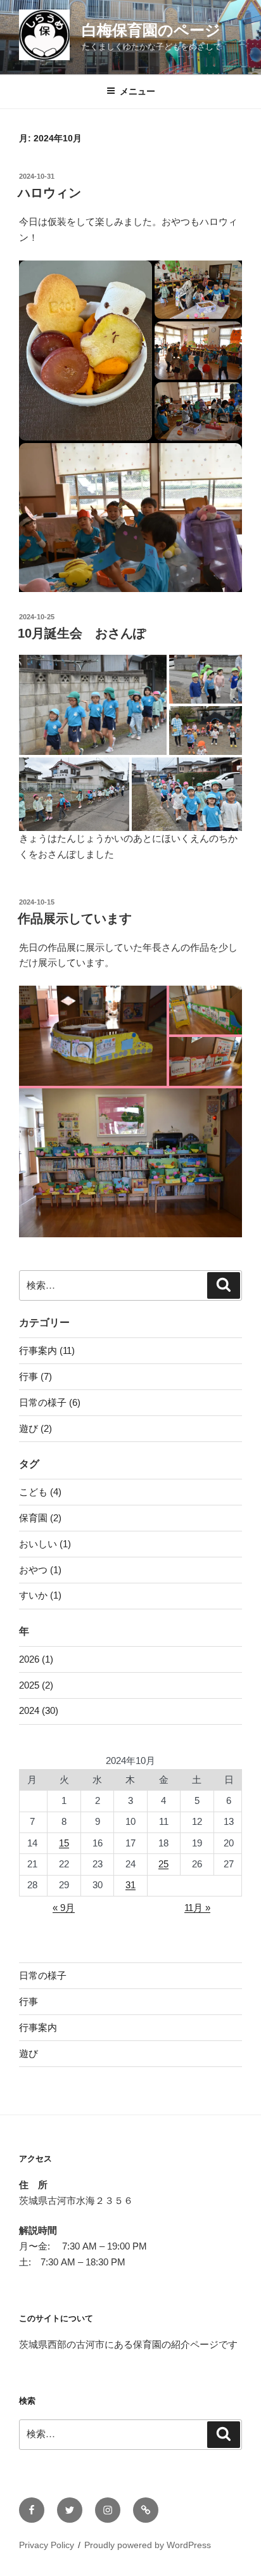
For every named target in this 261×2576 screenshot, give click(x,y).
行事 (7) (35, 1376)
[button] (86, 351)
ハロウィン (49, 193)
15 (64, 1843)
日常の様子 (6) (50, 1402)
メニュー (137, 91)
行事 (29, 2001)
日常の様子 (43, 1975)
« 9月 (64, 1908)
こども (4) (40, 1492)
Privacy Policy (47, 2545)
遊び (29, 2053)
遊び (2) (35, 1428)
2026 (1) (36, 1659)
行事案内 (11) (47, 1350)
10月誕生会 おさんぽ (82, 633)
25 (163, 1864)
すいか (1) (40, 1595)
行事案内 (38, 2027)
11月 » (197, 1908)
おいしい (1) (45, 1544)
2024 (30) (39, 1710)
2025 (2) (36, 1685)
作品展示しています (75, 918)
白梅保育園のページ (151, 30)
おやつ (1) (40, 1570)
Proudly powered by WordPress (148, 2545)
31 (130, 1885)
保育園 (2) (40, 1518)
